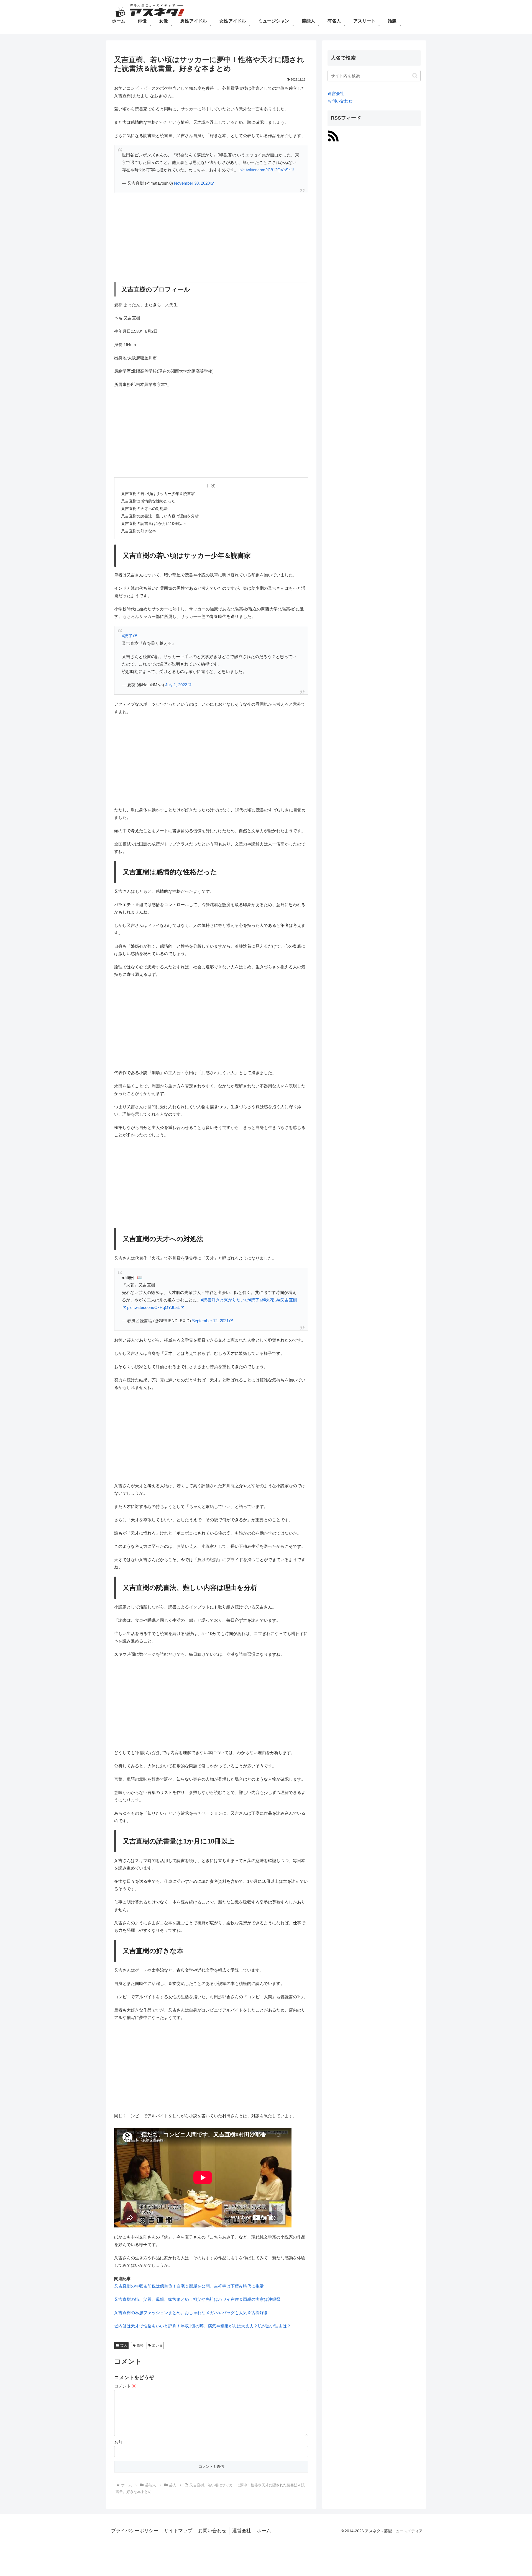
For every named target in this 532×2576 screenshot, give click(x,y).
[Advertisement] (211, 238)
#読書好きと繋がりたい (223, 1300)
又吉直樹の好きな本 (139, 531)
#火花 (269, 1300)
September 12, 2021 (210, 1321)
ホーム (264, 2531)
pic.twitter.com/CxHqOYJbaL (154, 1307)
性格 (140, 2345)
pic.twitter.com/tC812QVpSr (265, 170)
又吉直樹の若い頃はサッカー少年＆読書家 (158, 494)
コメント (125, 2386)
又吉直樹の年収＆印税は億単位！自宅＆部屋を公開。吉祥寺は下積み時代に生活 (189, 2286)
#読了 (127, 636)
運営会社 (336, 93)
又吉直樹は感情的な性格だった (148, 501)
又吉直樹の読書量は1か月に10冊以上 (154, 524)
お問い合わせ (340, 101)
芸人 (124, 2345)
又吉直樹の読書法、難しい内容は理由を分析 (160, 516)
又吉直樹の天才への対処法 (144, 509)
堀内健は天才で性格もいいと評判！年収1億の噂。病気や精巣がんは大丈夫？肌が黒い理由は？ (203, 2326)
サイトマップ (178, 2531)
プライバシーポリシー (135, 2531)
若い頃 (157, 2345)
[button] (415, 76)
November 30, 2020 (192, 183)
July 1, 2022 (176, 685)
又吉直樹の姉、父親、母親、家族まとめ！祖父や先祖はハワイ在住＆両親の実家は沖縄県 (197, 2299)
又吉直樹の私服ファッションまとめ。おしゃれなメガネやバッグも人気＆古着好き (191, 2313)
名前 (118, 2442)
